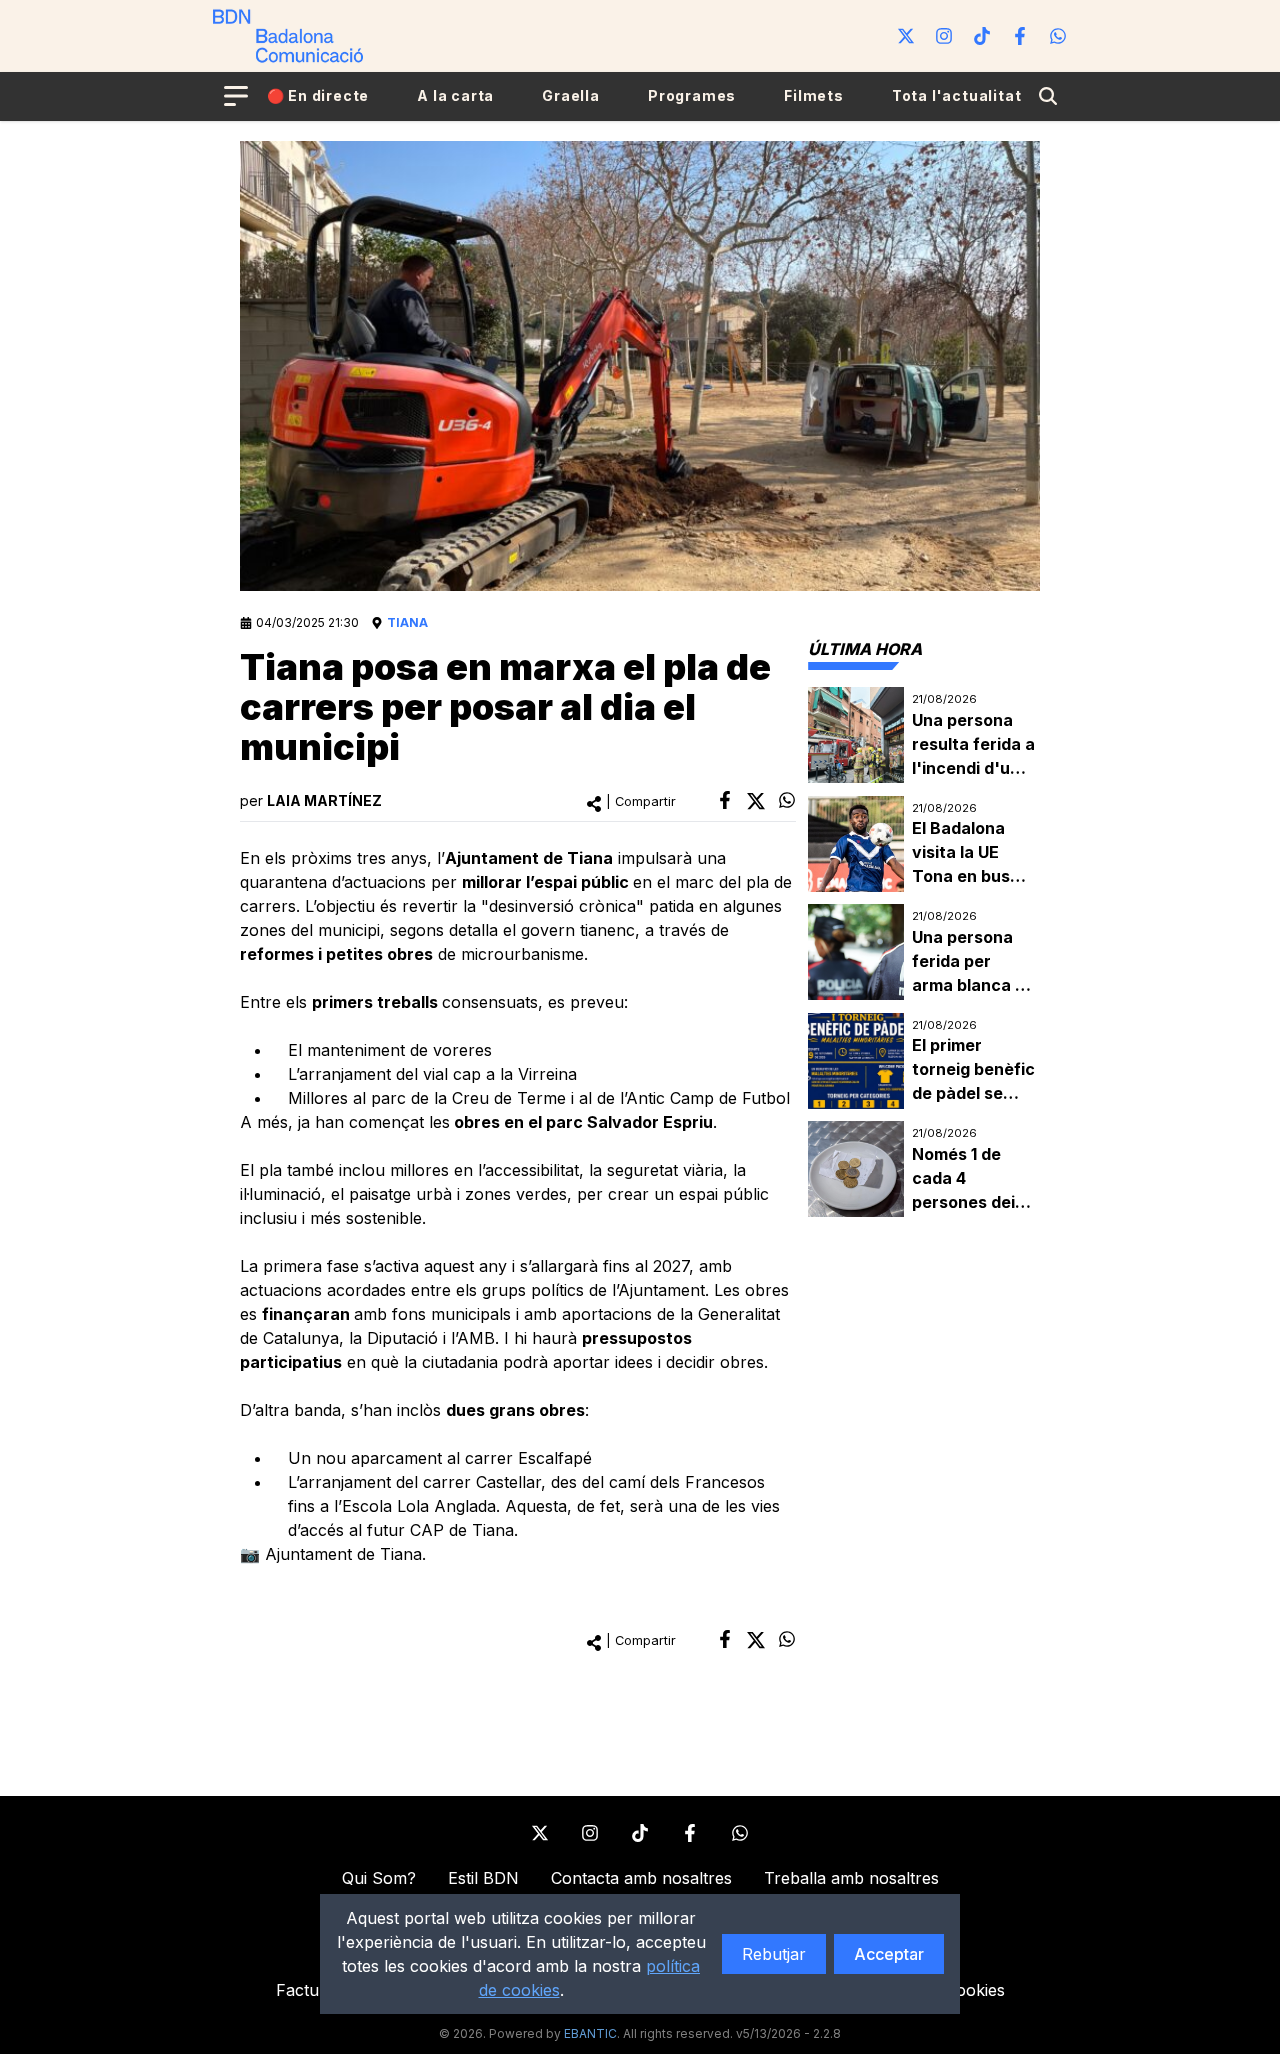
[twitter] (756, 801)
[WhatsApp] (1058, 36)
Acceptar (889, 1954)
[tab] (865, 649)
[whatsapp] (787, 800)
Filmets (814, 95)
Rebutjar (774, 1954)
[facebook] (725, 800)
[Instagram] (944, 36)
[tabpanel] (924, 952)
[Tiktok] (982, 36)
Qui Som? (379, 1878)
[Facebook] (1020, 36)
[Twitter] (906, 36)
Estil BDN (483, 1878)
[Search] (1048, 96)
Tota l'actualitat (957, 95)
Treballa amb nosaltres (851, 1878)
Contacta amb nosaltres (641, 1878)
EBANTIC (590, 2033)
